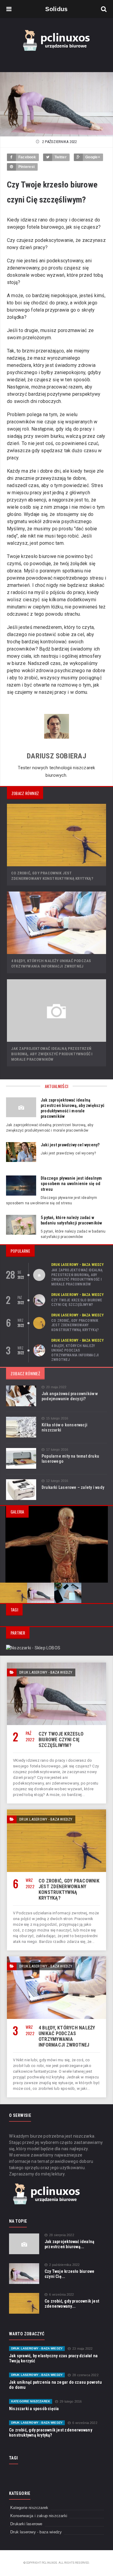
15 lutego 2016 (57, 1418)
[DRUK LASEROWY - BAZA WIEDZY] (56, 1665)
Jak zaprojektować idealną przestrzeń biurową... (69, 2244)
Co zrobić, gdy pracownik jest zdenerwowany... (72, 2304)
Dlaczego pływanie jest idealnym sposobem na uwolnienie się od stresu (71, 1184)
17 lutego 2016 (57, 1450)
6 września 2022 (61, 2295)
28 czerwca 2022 (85, 2375)
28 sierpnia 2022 (62, 2235)
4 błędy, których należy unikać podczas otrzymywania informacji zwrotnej (75, 1353)
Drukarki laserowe (26, 2524)
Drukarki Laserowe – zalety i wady (73, 1487)
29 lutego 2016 (71, 2402)
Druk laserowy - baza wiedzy (77, 1265)
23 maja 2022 (82, 2349)
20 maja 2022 (56, 1387)
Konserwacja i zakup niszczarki (39, 2516)
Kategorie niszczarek (31, 2401)
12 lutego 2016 (57, 1481)
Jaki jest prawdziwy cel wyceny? (70, 1145)
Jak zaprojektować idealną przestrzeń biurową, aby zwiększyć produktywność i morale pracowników (52, 1054)
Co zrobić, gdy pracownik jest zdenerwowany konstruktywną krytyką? (75, 1325)
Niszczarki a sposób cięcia (34, 2409)
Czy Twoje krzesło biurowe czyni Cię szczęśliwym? (77, 1303)
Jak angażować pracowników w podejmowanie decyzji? (70, 1396)
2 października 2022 (64, 2265)
